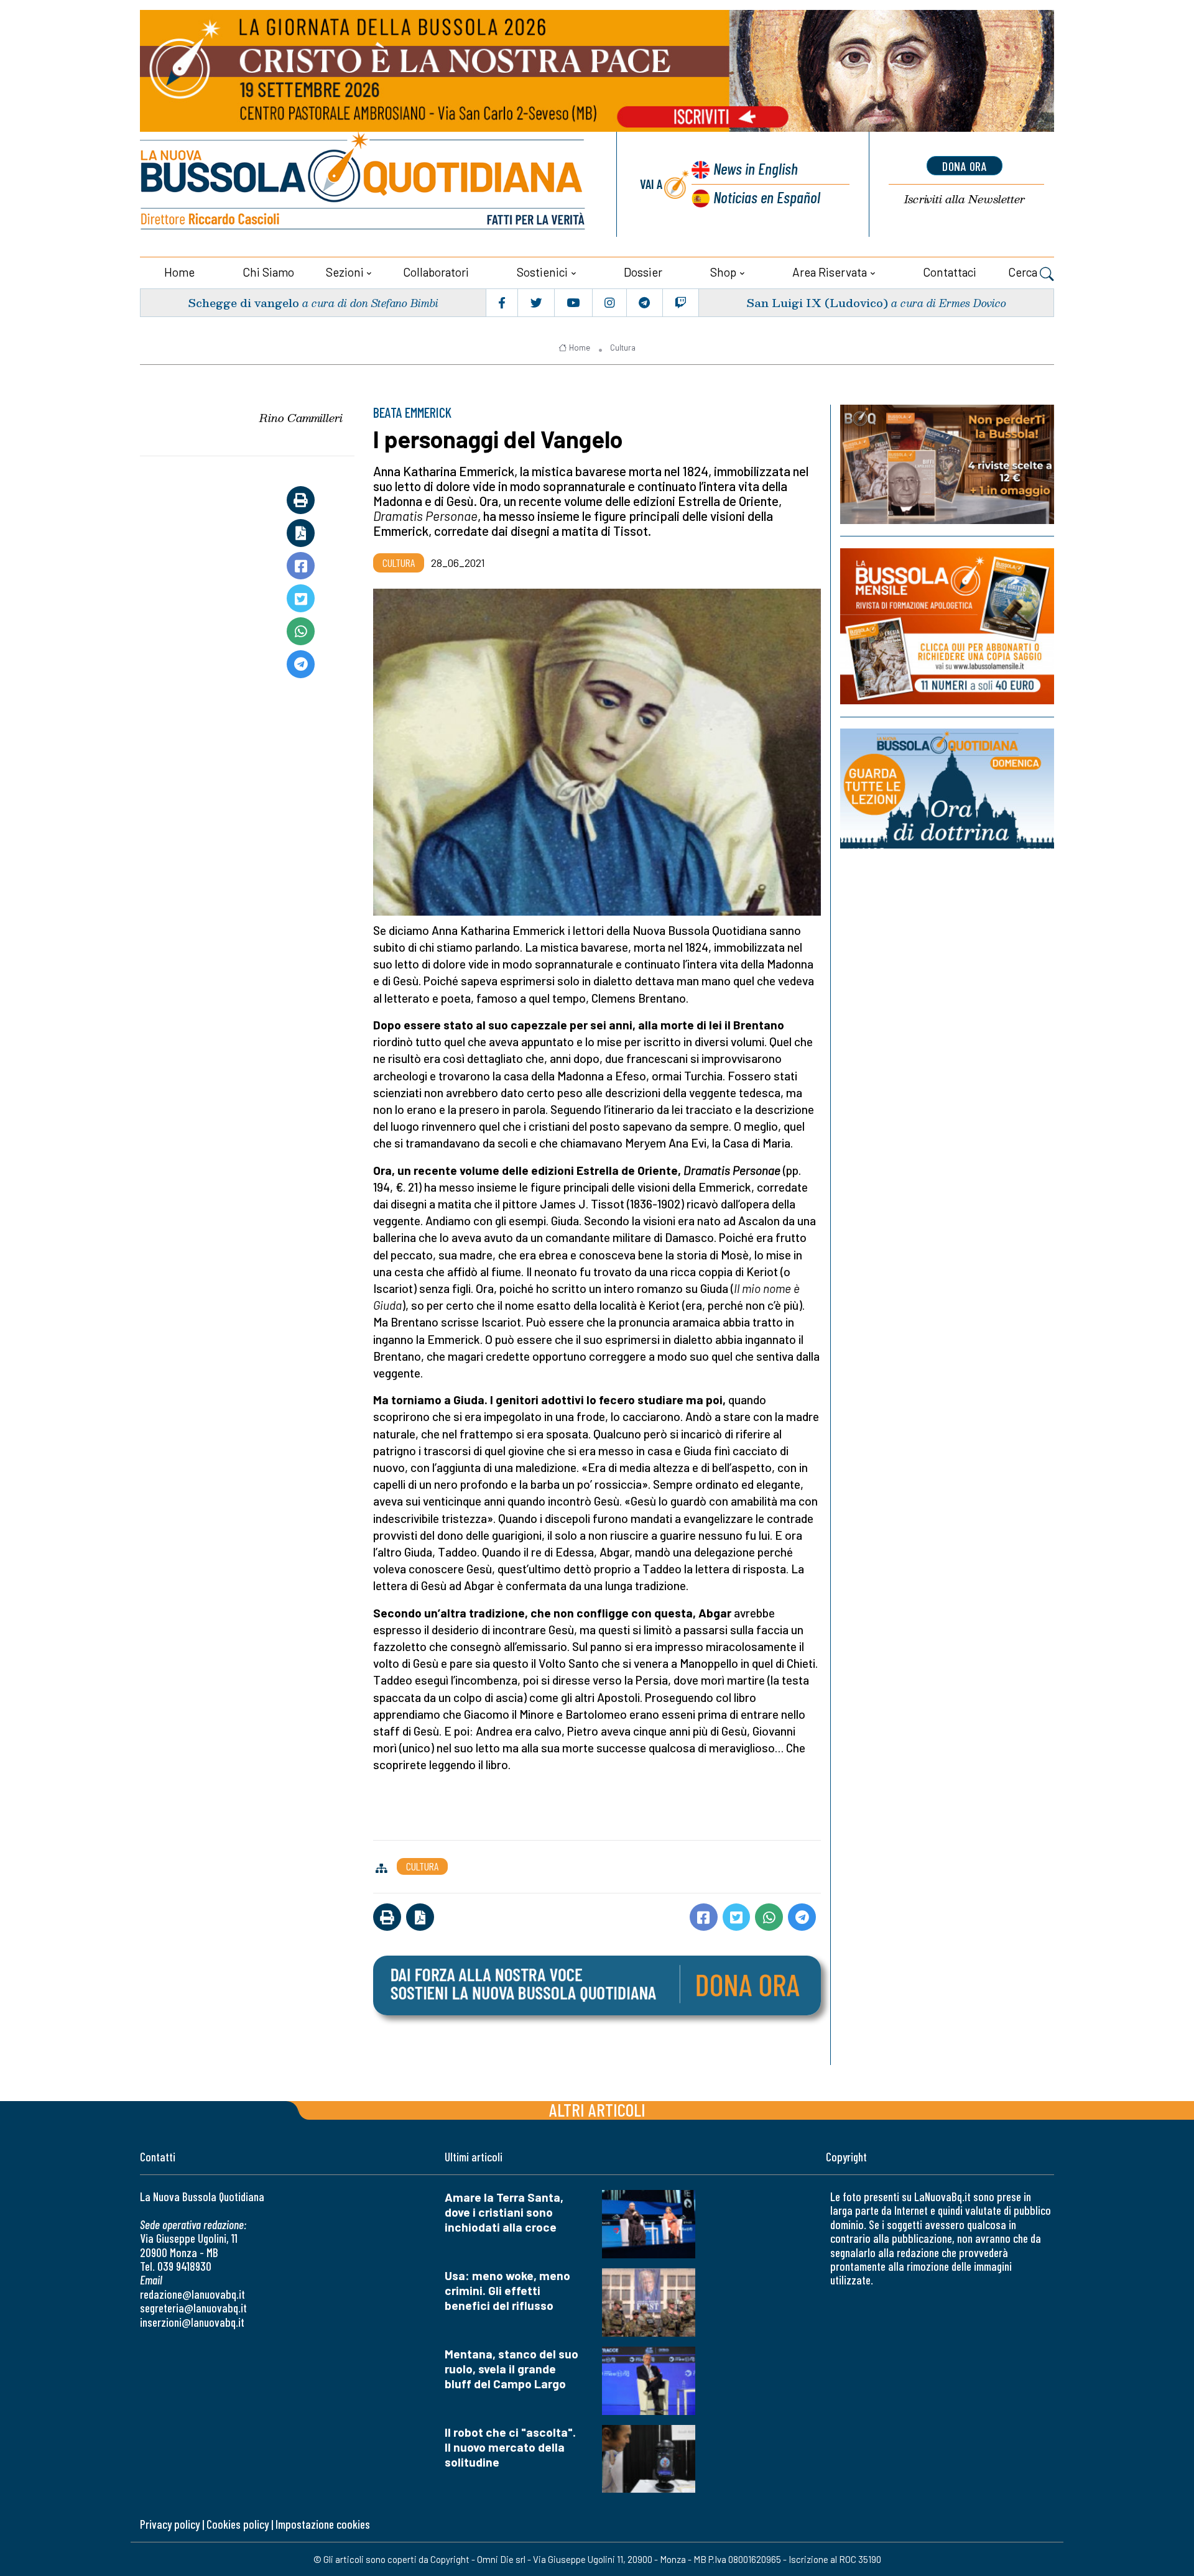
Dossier (643, 272)
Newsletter (965, 199)
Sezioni (345, 272)
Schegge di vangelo (243, 302)
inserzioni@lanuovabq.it (192, 2322)
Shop (723, 272)
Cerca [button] (1024, 272)
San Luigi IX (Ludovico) (817, 302)
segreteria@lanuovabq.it (193, 2308)
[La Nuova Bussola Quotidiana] (364, 184)
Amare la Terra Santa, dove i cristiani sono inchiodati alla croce (504, 2212)
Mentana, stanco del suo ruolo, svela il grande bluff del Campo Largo (511, 2369)
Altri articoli (597, 2109)
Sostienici (542, 272)
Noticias (767, 197)
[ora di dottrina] (947, 789)
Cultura (623, 347)
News (756, 168)
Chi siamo (268, 272)
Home (179, 272)
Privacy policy (170, 2524)
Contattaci (950, 272)
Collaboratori (436, 272)
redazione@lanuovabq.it (192, 2294)
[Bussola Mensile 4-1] (947, 464)
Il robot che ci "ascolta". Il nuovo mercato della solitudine (510, 2447)
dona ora (965, 166)
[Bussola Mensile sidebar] (947, 626)
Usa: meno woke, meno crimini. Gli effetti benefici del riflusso (507, 2290)
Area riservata (830, 272)
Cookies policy (238, 2524)
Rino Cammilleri (301, 418)
